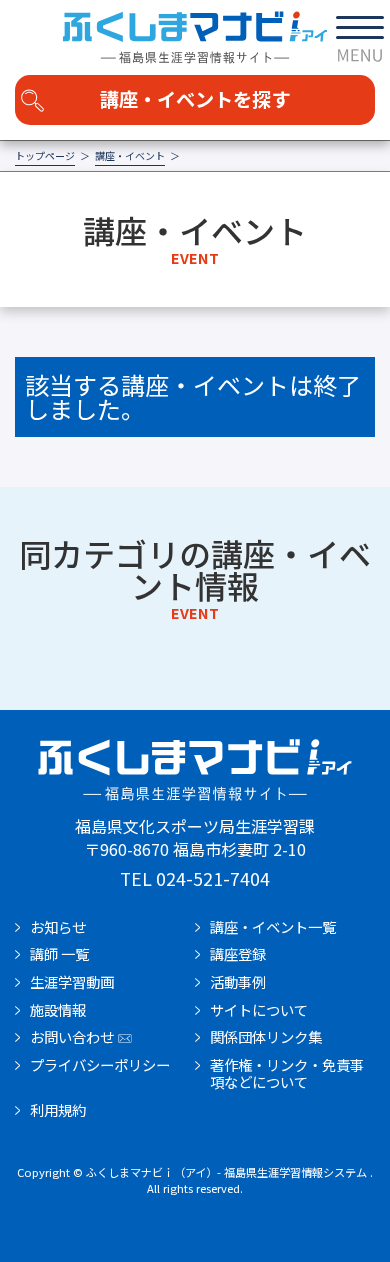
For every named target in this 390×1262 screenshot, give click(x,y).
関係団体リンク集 (266, 1037)
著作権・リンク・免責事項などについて (287, 1073)
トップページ (45, 156)
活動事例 (238, 982)
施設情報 (58, 1010)
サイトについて (259, 1010)
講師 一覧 (59, 954)
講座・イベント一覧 (273, 927)
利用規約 (58, 1110)
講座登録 (238, 954)
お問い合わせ (72, 1037)
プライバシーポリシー (100, 1065)
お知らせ (58, 927)
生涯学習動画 (72, 982)
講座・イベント (130, 156)
